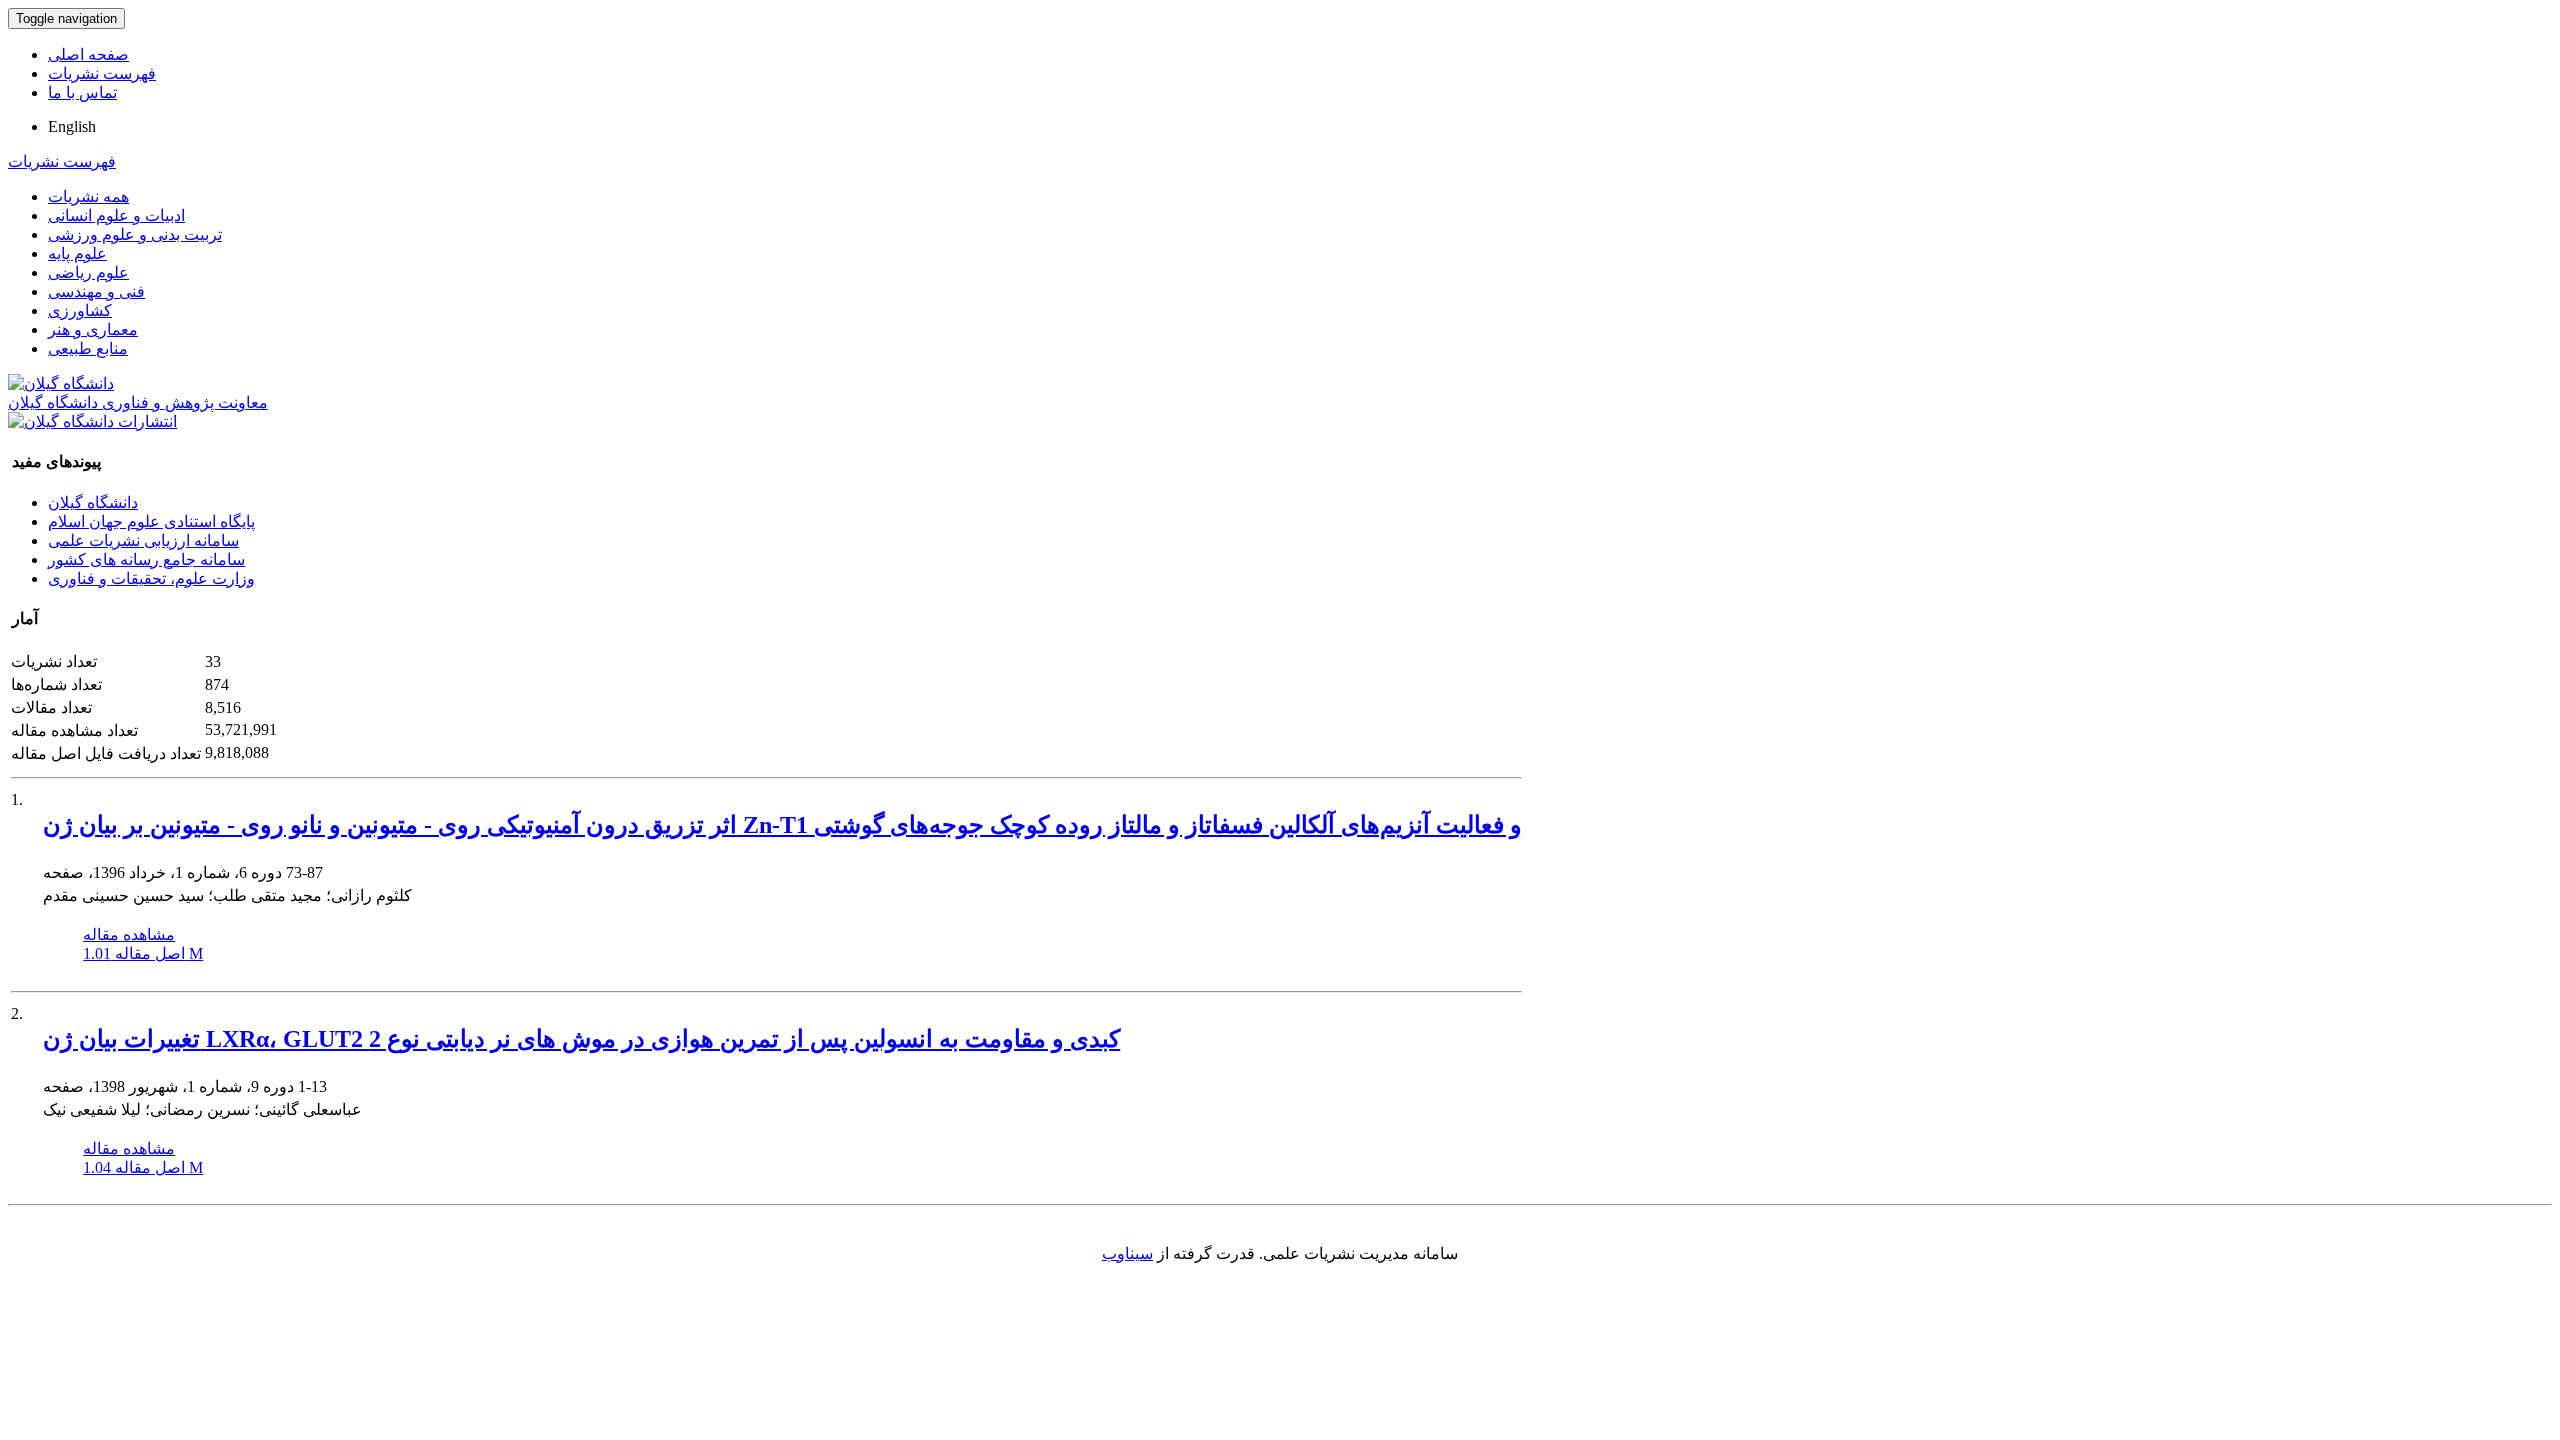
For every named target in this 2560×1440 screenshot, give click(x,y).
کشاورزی (80, 310)
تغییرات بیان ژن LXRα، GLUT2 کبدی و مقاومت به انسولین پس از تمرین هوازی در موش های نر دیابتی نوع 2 (581, 1039)
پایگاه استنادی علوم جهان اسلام (151, 521)
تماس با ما (82, 92)
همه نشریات (88, 196)
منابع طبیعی (88, 348)
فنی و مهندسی (96, 291)
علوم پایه (77, 253)
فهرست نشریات (102, 73)
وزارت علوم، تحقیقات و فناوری (151, 578)
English (72, 126)
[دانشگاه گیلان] (61, 383)
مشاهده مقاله (129, 934)
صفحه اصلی (88, 54)
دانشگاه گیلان (93, 502)
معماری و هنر (93, 329)
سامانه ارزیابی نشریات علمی (143, 540)
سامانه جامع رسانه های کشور (146, 559)
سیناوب (1127, 1253)
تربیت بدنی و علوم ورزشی (135, 234)
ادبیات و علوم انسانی (116, 215)
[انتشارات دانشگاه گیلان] (92, 421)
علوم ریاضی (88, 272)
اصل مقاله (143, 953)
